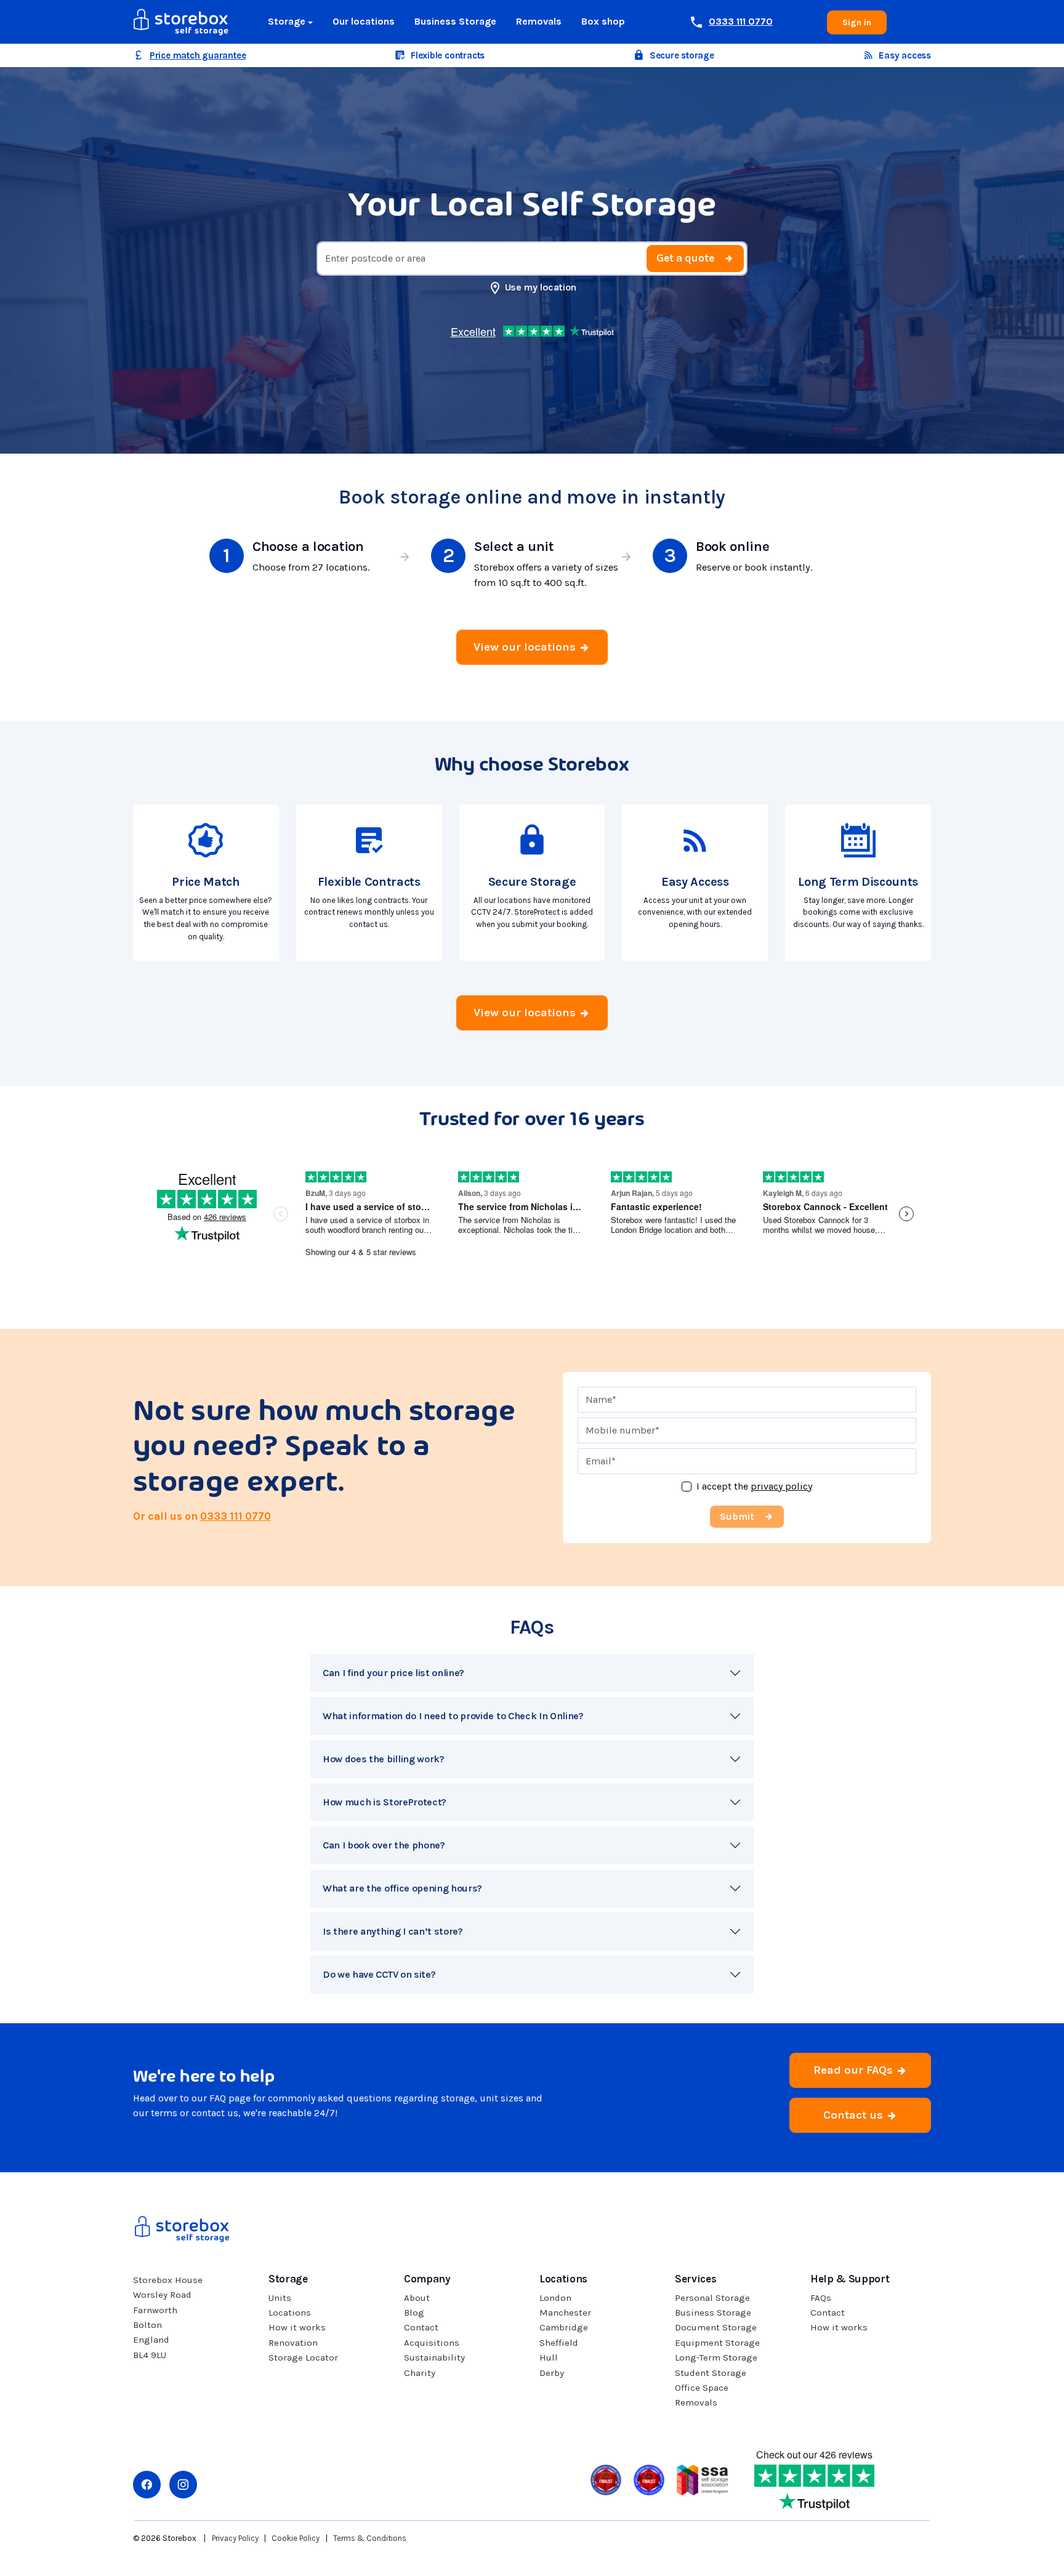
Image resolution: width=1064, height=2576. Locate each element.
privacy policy (781, 1486)
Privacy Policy (235, 2538)
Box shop (603, 21)
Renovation (293, 2343)
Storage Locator (303, 2357)
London (555, 2298)
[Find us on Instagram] (183, 2485)
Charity (420, 2373)
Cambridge (564, 2327)
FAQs (821, 2298)
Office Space (702, 2388)
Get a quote (685, 258)
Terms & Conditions (370, 2538)
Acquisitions (432, 2343)
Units (280, 2298)
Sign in (857, 22)
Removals (539, 21)
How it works (297, 2327)
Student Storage (711, 2373)
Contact (421, 2327)
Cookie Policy (296, 2538)
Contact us (855, 2115)
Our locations (364, 21)
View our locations (526, 647)
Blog (414, 2313)
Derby (552, 2373)
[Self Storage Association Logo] (702, 2478)
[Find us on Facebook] (147, 2485)
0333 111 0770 (236, 1516)
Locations (290, 2313)
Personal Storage (712, 2298)
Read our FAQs (855, 2070)
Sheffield (559, 2343)
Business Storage (455, 21)
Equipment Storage (717, 2343)
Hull (549, 2357)
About (417, 2298)
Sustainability (434, 2357)
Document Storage (716, 2327)
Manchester (565, 2313)
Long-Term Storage (716, 2357)
